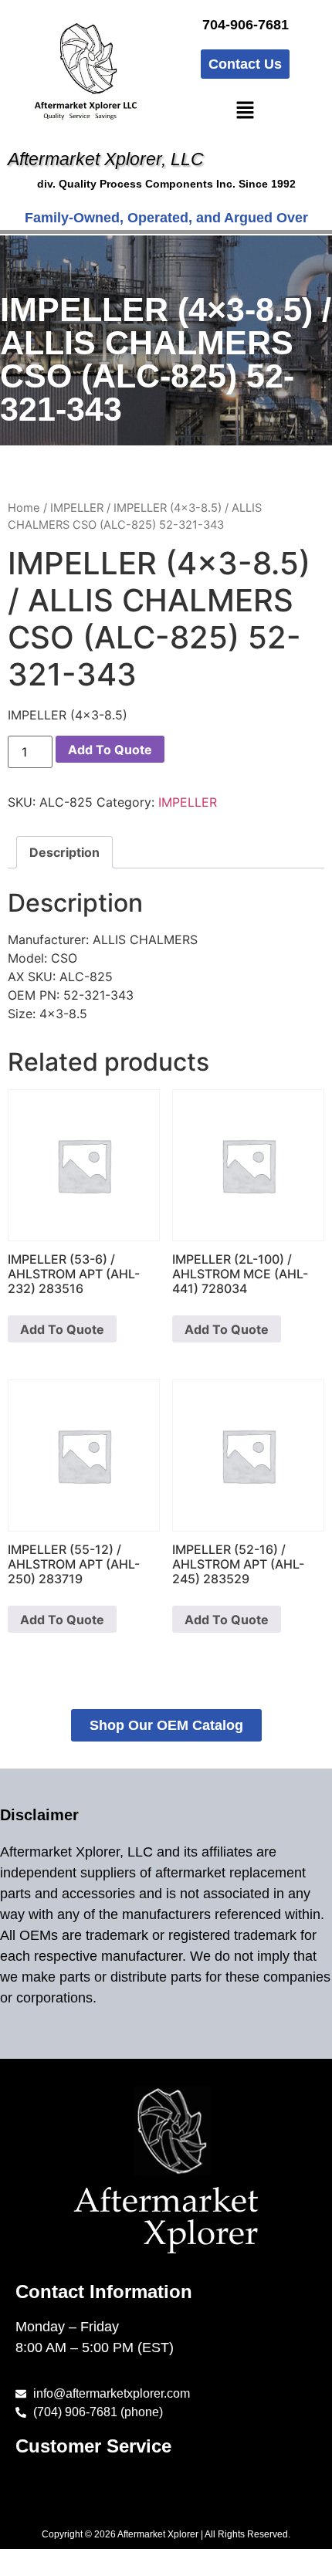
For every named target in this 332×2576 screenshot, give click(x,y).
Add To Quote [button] (62, 1329)
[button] (245, 111)
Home (24, 508)
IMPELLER (77, 508)
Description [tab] (64, 852)
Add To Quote (110, 750)
